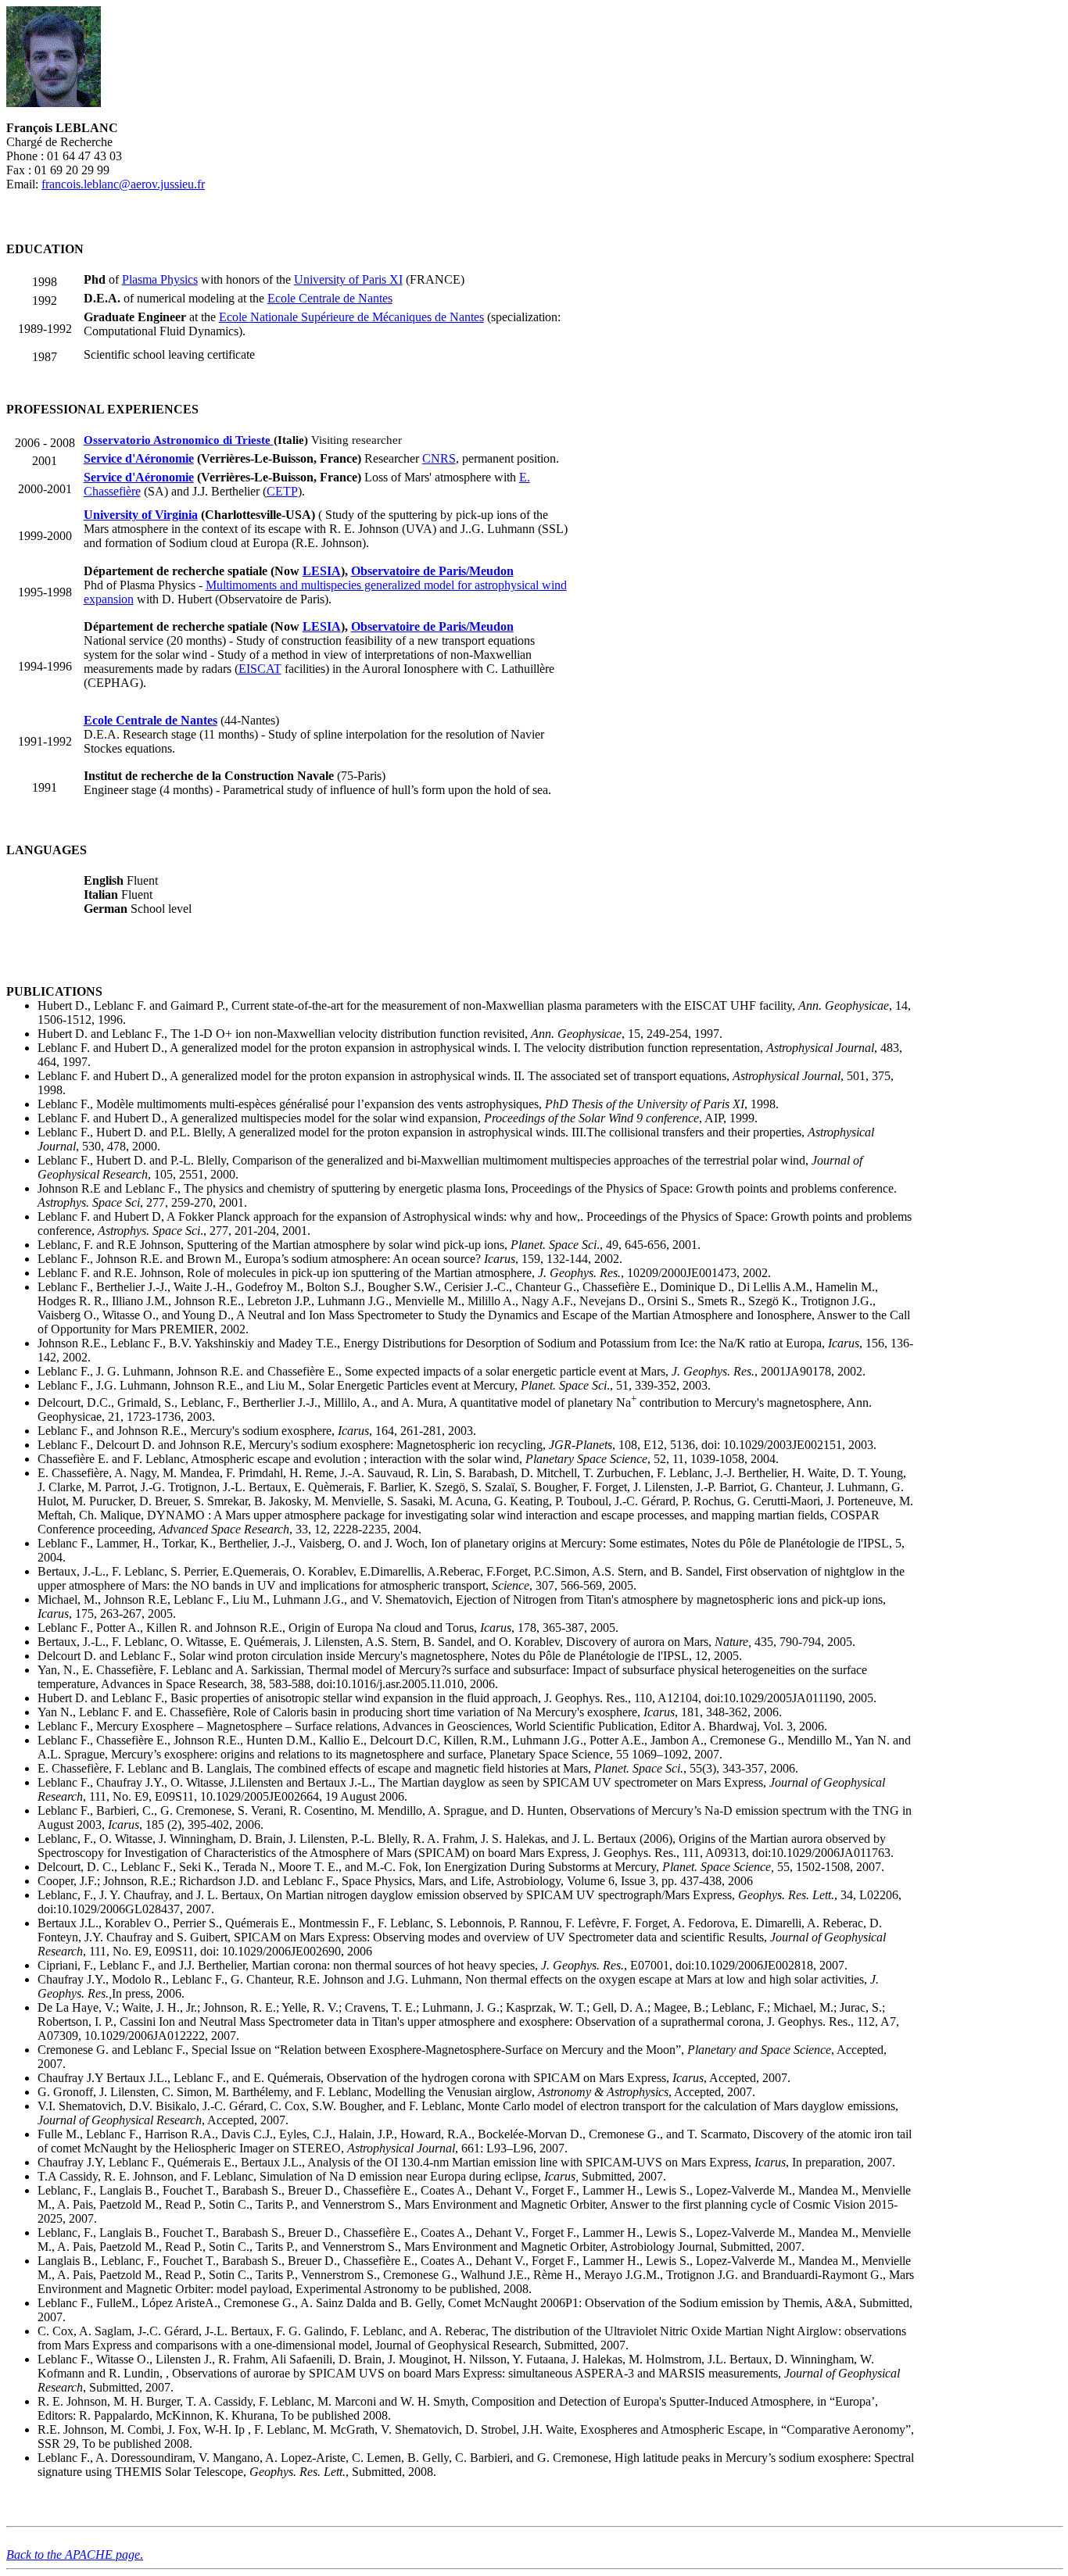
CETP (282, 491)
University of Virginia (141, 515)
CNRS (439, 458)
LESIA (322, 571)
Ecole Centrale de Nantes (330, 298)
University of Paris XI (348, 279)
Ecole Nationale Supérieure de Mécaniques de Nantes (351, 317)
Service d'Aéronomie (139, 458)
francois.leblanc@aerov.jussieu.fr (123, 184)
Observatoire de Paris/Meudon (432, 571)
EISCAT (260, 669)
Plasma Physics (160, 279)
